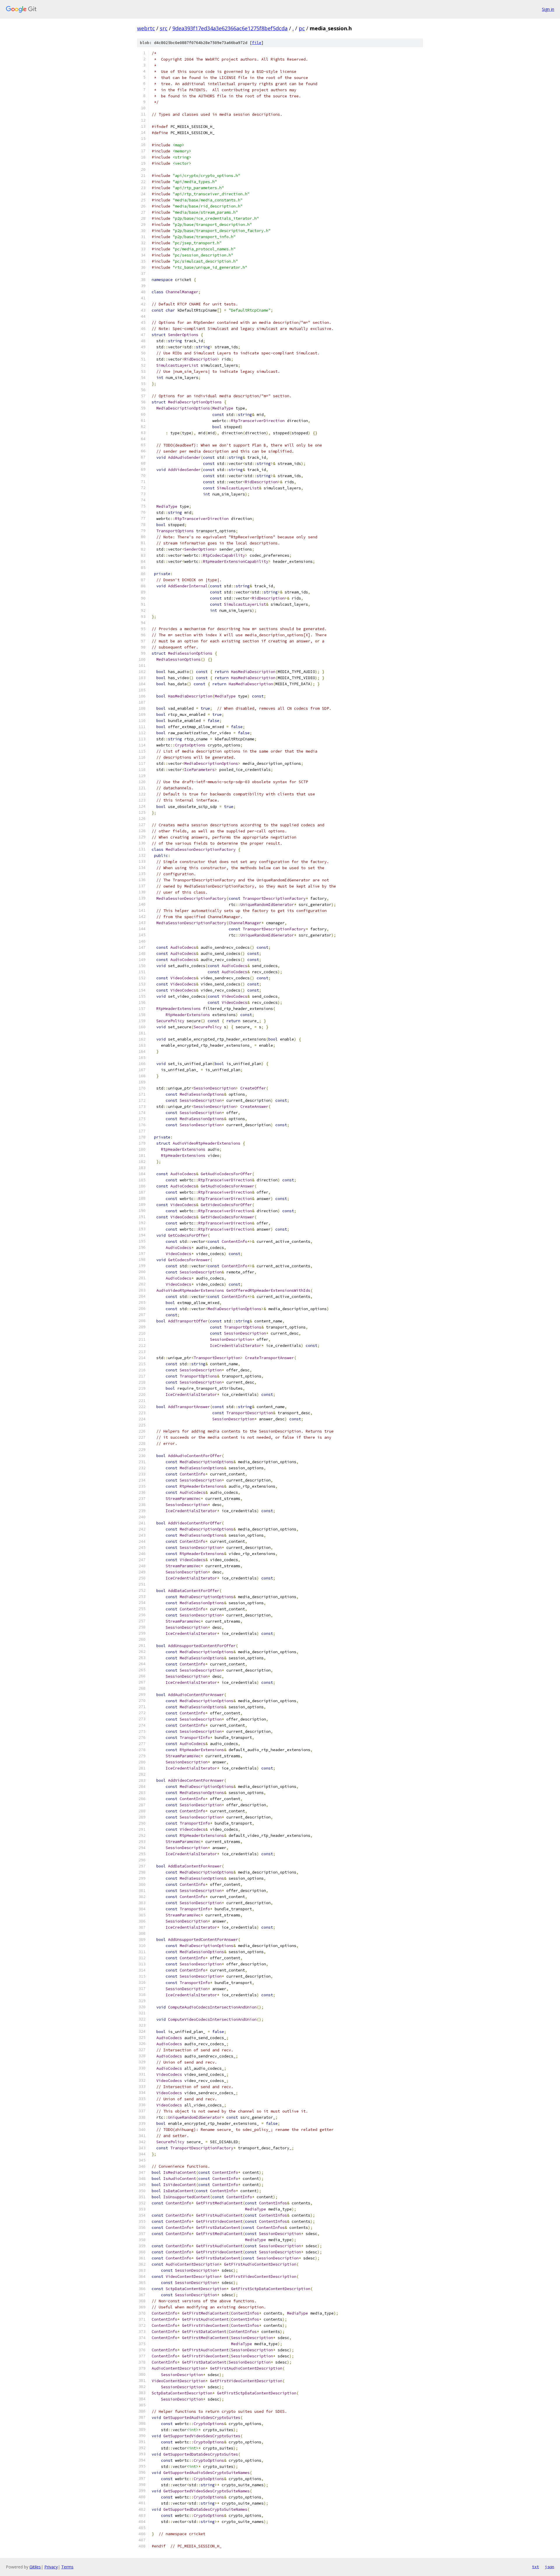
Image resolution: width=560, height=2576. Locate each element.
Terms (67, 2567)
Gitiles (35, 2567)
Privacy (51, 2567)
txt (535, 2567)
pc (302, 28)
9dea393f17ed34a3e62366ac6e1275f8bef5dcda (230, 28)
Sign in (548, 9)
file (257, 43)
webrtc (146, 28)
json (549, 2567)
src (164, 28)
